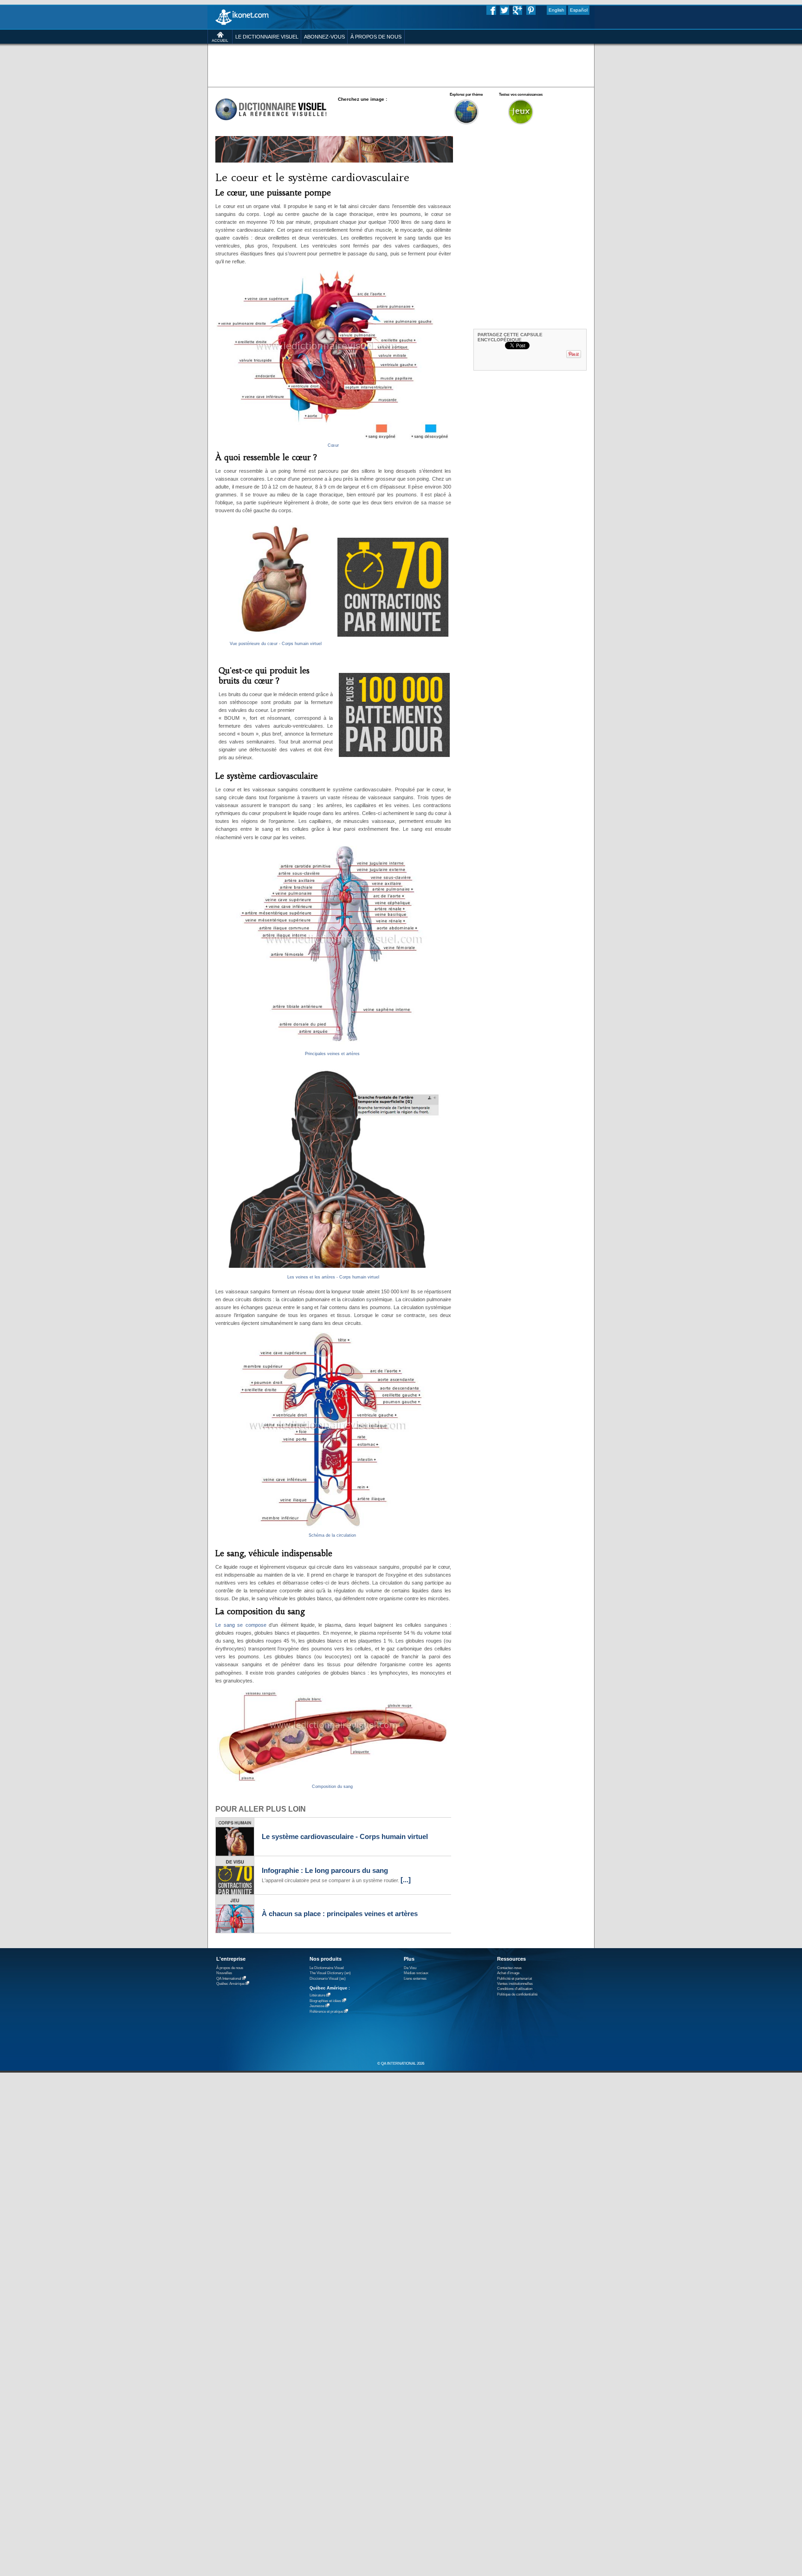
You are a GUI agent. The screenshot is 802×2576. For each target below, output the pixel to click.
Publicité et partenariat (514, 1979)
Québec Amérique (230, 1984)
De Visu (410, 1968)
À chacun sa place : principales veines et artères (340, 1914)
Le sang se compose (241, 1625)
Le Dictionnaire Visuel (327, 1968)
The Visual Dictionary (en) (330, 1973)
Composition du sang (332, 1787)
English (556, 10)
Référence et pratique (326, 2012)
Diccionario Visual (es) (328, 1979)
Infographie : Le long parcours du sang (325, 1871)
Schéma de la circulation (332, 1535)
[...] (406, 1880)
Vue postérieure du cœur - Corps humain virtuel (276, 644)
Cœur (333, 445)
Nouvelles (224, 1973)
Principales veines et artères (332, 1054)
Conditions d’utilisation (515, 1989)
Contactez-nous (509, 1968)
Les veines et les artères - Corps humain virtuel (333, 1277)
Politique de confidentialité (517, 1994)
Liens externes (415, 1979)
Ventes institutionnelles (515, 1984)
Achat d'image (508, 1973)
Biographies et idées (325, 2001)
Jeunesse (317, 2006)
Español (579, 10)
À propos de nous (230, 1968)
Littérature (317, 1995)
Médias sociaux (416, 1973)
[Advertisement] (401, 65)
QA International (229, 1979)
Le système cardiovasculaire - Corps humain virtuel (345, 1837)
